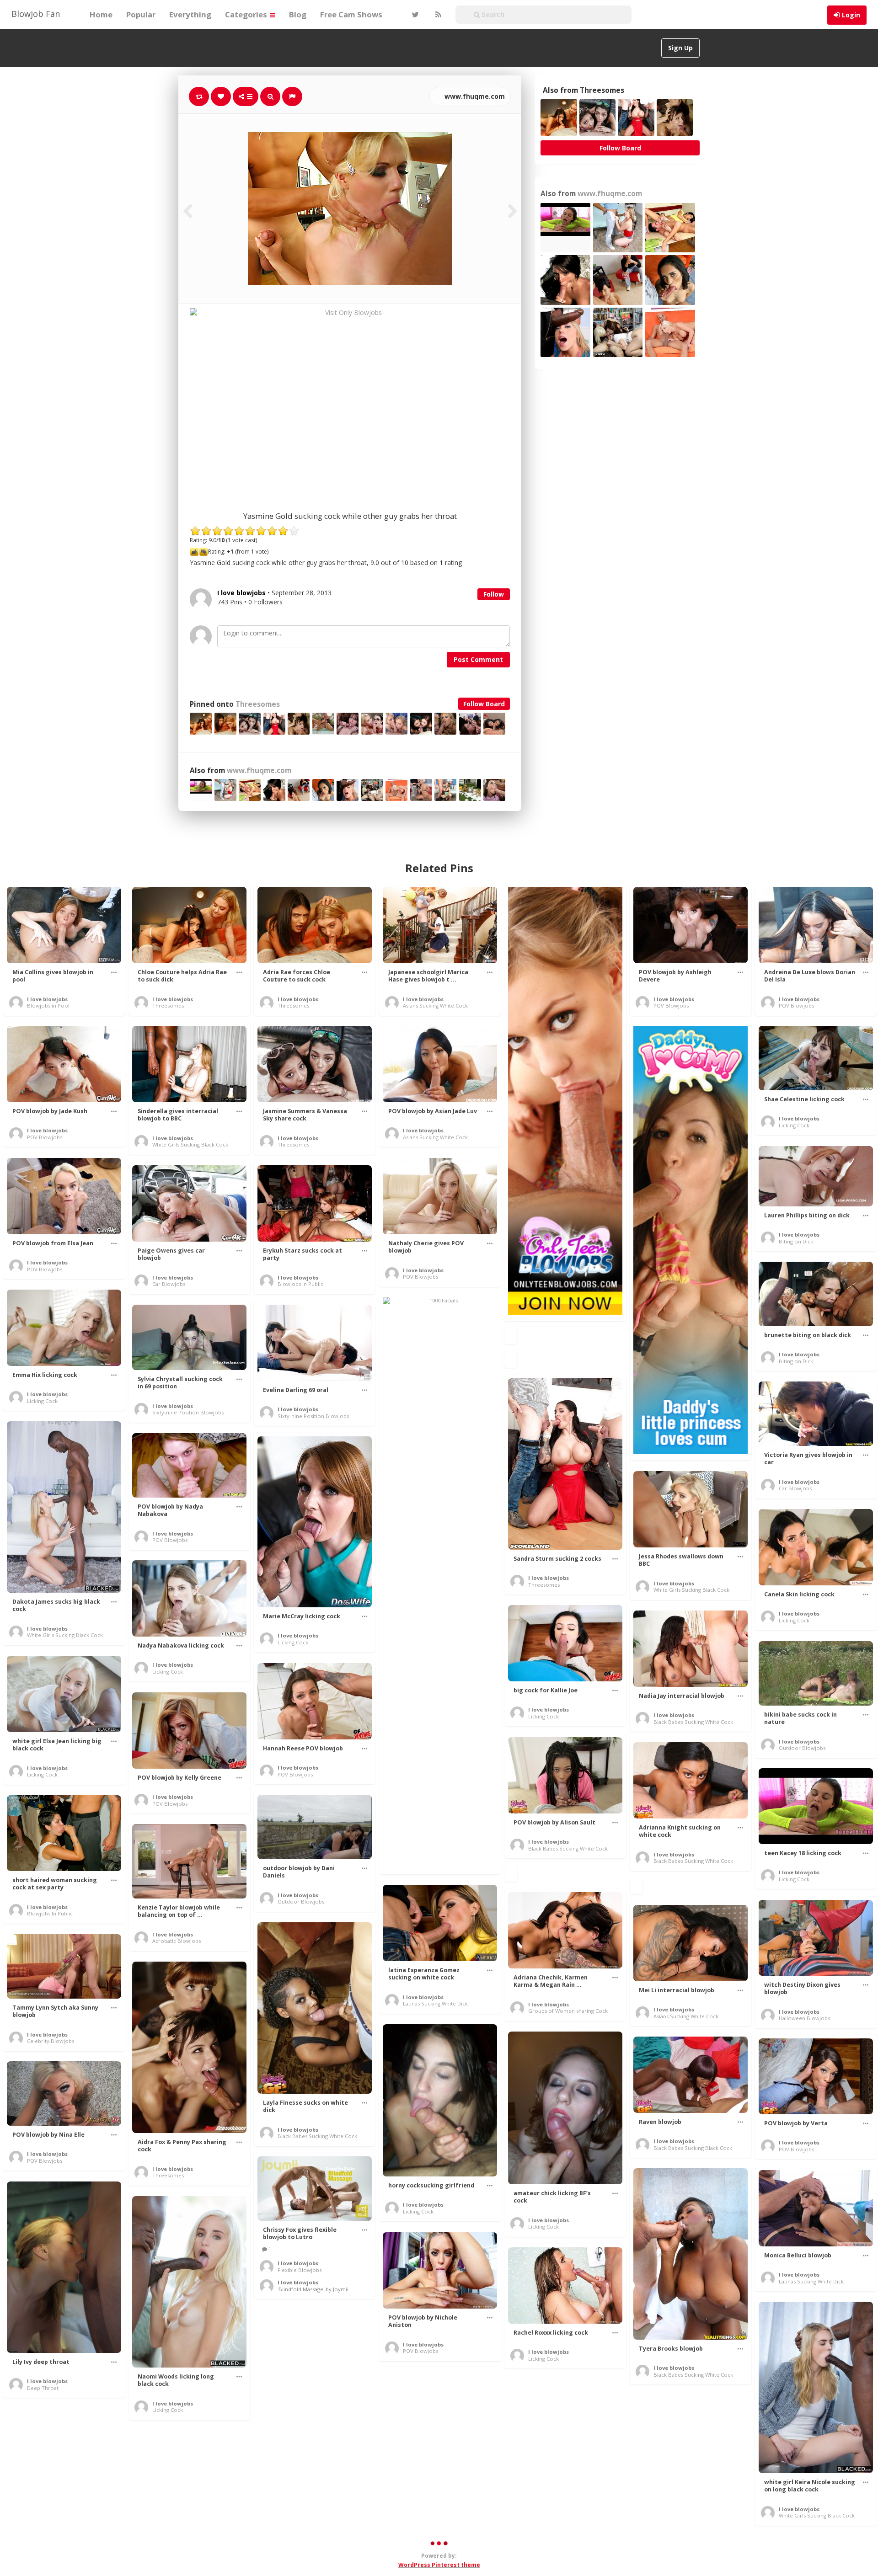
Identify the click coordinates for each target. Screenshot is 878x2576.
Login (851, 15)
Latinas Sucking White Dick (435, 2003)
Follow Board (484, 704)
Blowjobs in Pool (48, 1005)
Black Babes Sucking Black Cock (693, 2148)
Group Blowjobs (423, 2478)
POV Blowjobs (671, 1005)
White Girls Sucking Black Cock (190, 1144)
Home (101, 14)
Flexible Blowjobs (300, 2270)
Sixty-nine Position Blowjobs (188, 1412)
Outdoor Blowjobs (802, 1748)
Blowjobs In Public (300, 1284)
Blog (298, 14)
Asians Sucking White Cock (435, 1005)
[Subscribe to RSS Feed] (437, 15)
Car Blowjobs (169, 1284)
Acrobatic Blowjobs (177, 1941)
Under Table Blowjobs (556, 2498)
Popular (141, 14)
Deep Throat (43, 2388)
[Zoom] (270, 96)
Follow (494, 594)
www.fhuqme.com (474, 96)
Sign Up (680, 48)
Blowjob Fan (36, 14)
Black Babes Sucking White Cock (693, 1722)
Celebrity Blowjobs (51, 2041)
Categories (247, 14)
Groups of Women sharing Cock (568, 2011)
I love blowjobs (47, 999)
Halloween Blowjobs (804, 2018)
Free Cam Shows (351, 14)
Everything (190, 14)
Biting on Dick (796, 1241)
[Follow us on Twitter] (414, 15)
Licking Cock (794, 1125)
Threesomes (258, 704)
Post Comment (478, 659)
